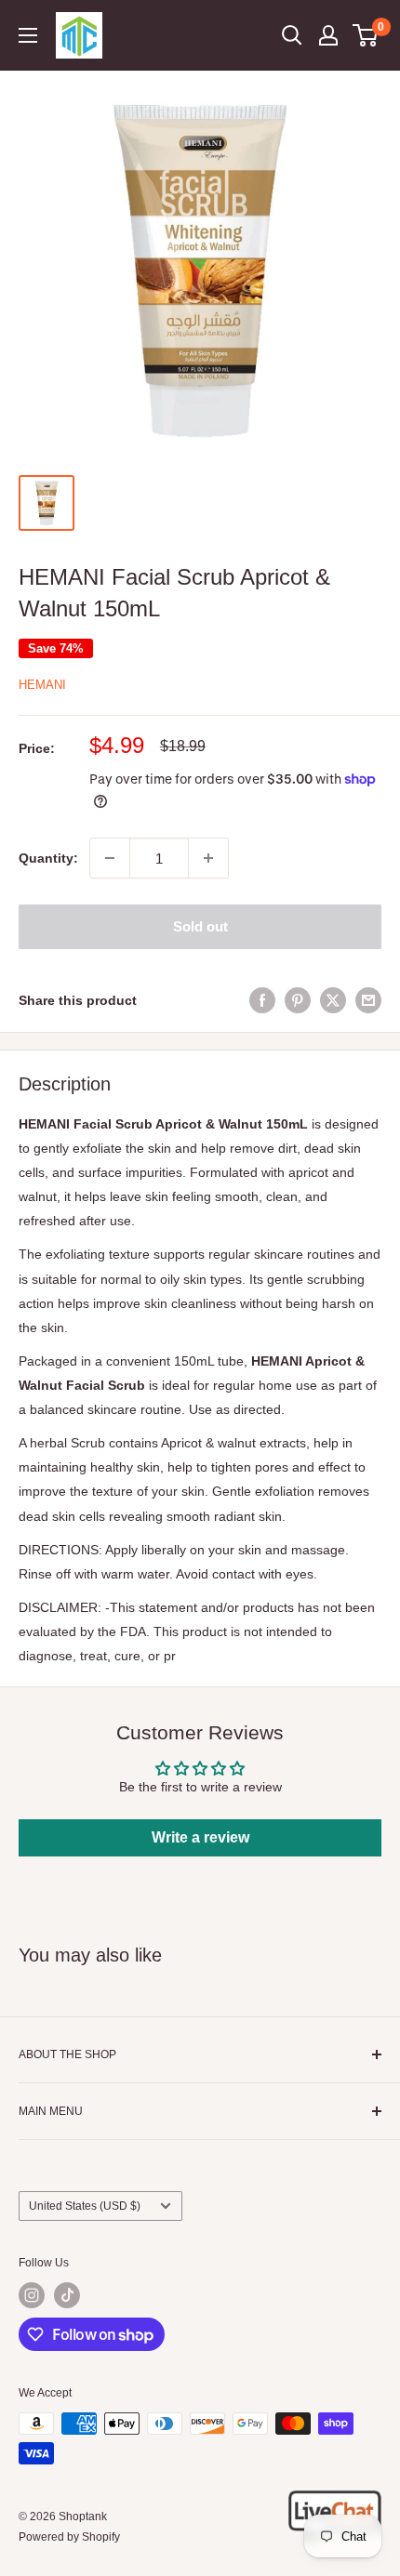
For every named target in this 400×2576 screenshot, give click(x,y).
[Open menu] (28, 35)
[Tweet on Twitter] (333, 999)
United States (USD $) (85, 2206)
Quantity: (48, 858)
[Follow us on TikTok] (67, 2295)
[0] (366, 35)
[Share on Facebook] (262, 999)
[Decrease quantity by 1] (110, 858)
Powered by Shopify (69, 2537)
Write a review (200, 1837)
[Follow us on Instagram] (32, 2295)
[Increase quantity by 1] (208, 858)
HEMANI (42, 685)
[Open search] (292, 35)
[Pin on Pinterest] (298, 999)
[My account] (328, 35)
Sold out (200, 926)
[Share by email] (368, 999)
